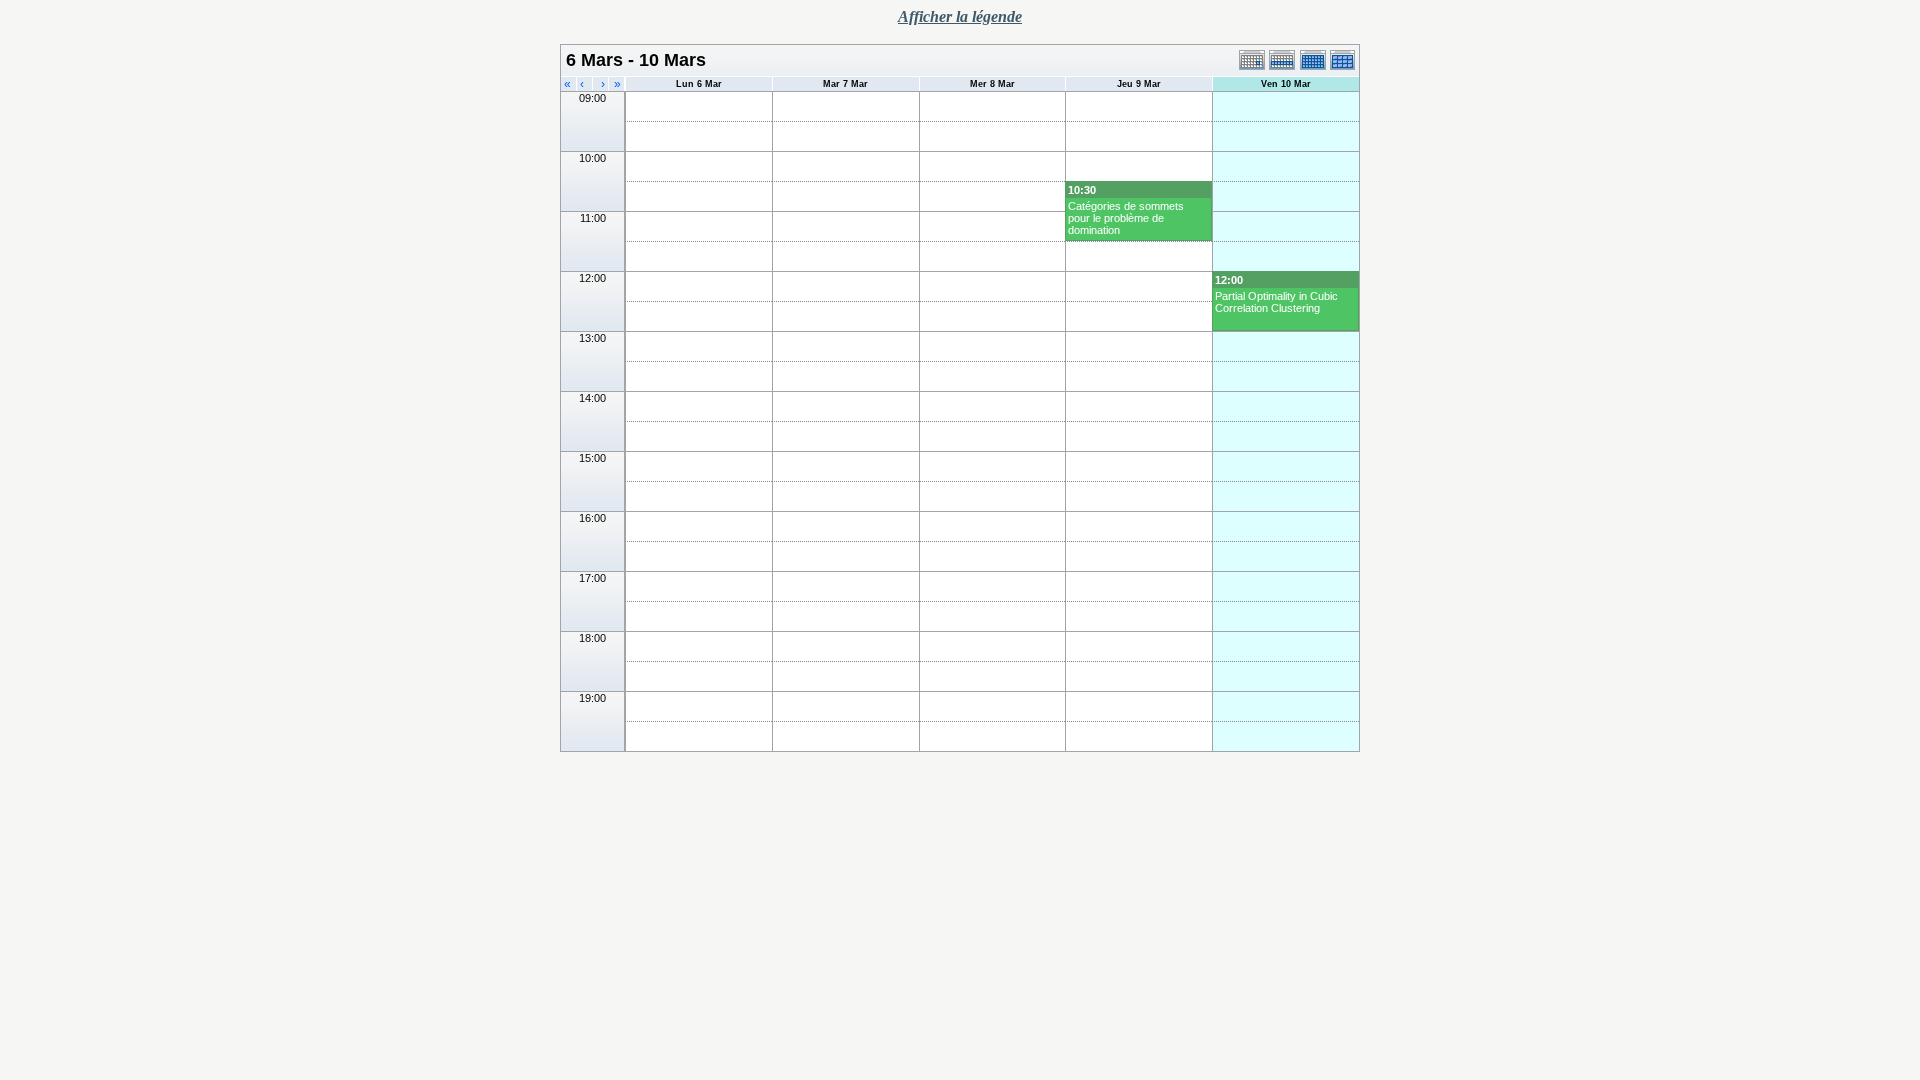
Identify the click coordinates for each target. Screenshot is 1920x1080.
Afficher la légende (960, 16)
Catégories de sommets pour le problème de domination (1126, 218)
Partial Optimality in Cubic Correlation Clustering (1276, 302)
